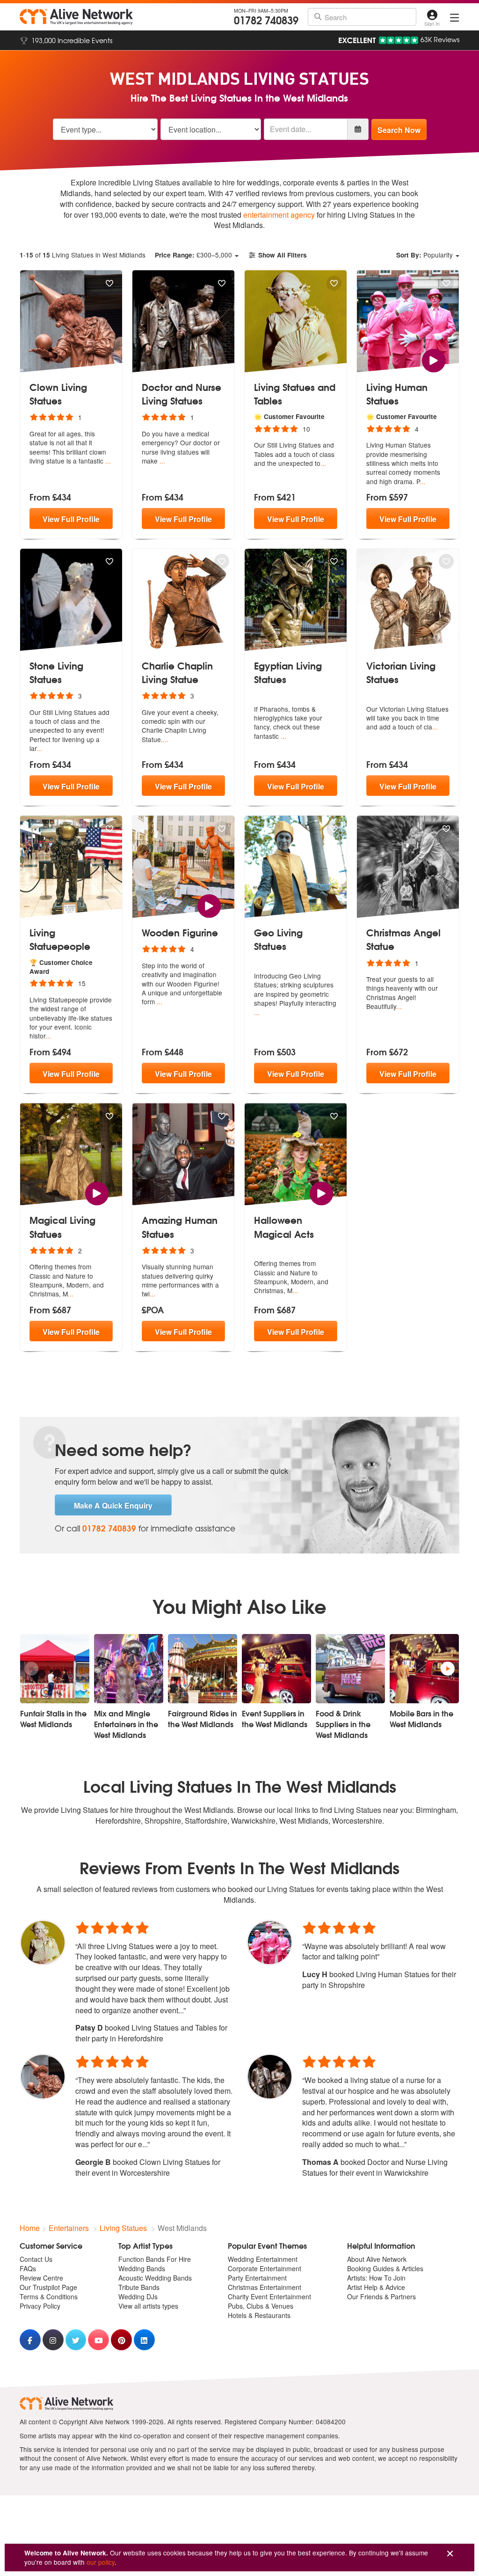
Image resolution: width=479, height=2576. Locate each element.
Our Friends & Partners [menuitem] (381, 2296)
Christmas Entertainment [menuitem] (265, 2287)
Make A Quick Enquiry (113, 1505)
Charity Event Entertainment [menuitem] (269, 2296)
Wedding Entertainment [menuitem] (263, 2259)
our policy (101, 2562)
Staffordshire (206, 1821)
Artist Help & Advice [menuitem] (376, 2287)
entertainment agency (279, 215)
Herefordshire (118, 1821)
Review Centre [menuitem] (41, 2278)
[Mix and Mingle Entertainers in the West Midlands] (129, 1669)
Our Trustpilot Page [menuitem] (48, 2287)
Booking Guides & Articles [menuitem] (385, 2268)
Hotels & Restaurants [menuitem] (259, 2315)
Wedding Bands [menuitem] (142, 2268)
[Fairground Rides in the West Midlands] (203, 1669)
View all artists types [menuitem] (148, 2306)
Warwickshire (253, 1821)
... (108, 461)
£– (193, 255)
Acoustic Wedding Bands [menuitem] (155, 2278)
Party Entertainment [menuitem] (257, 2278)
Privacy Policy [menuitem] (40, 2306)
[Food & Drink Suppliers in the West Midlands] (350, 1669)
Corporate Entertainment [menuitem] (265, 2268)
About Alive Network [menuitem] (377, 2259)
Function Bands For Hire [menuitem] (155, 2259)
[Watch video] (433, 359)
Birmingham (436, 1810)
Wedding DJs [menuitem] (138, 2296)
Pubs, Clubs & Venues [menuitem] (261, 2306)
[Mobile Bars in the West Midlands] (424, 1669)
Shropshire (163, 1821)
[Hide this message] (450, 2554)
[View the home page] (76, 17)
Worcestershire (357, 1821)
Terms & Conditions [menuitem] (49, 2296)
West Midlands (304, 1821)
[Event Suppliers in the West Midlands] (276, 1669)
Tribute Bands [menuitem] (139, 2287)
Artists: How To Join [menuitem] (376, 2278)
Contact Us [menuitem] (36, 2259)
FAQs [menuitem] (28, 2268)
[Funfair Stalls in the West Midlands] (55, 1669)
